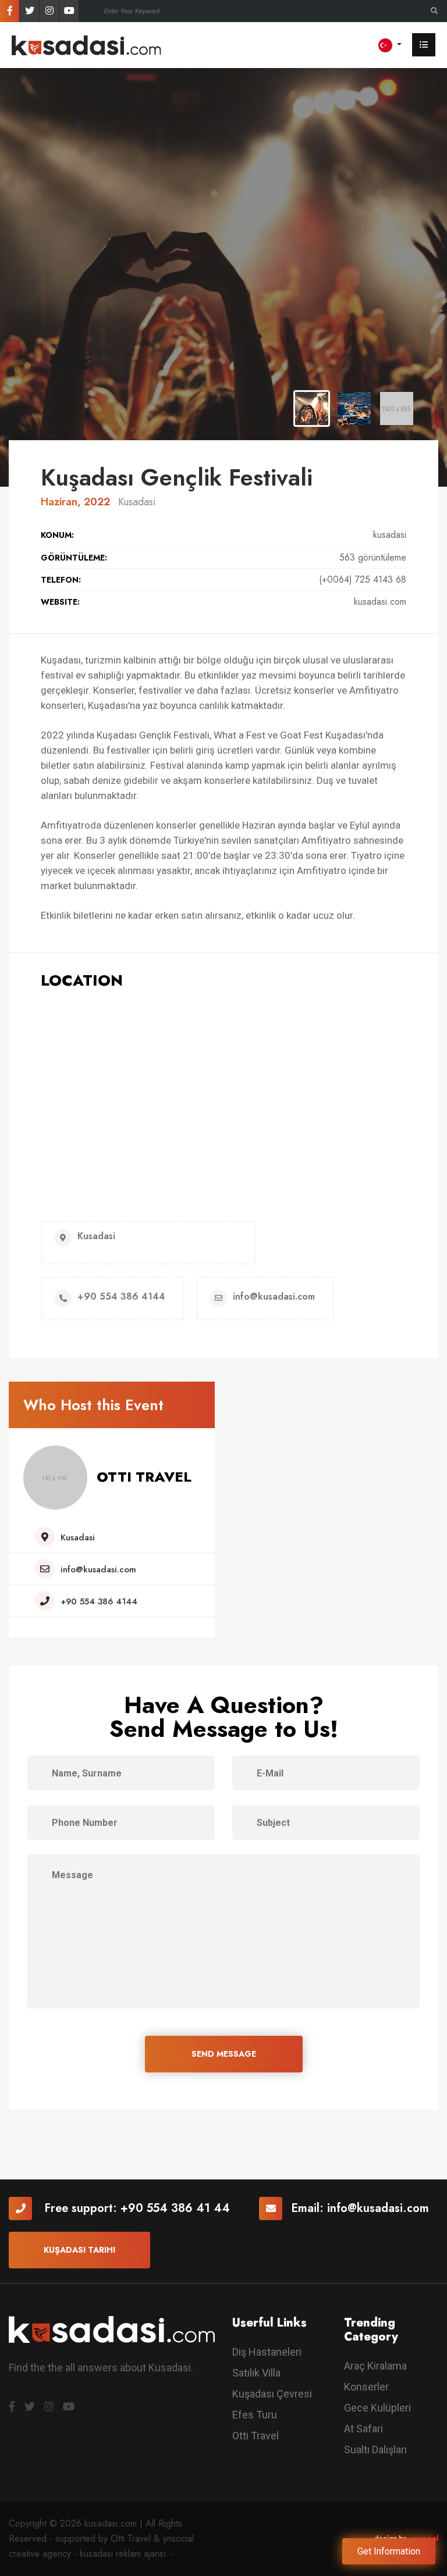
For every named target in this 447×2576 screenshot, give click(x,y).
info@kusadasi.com (378, 2208)
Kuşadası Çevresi (272, 2394)
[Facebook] (10, 11)
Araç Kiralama (375, 2366)
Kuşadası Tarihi (79, 2250)
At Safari (363, 2429)
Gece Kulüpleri (377, 2408)
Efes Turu (255, 2415)
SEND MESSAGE (224, 2054)
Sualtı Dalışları (375, 2450)
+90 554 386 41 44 (175, 2208)
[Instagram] (49, 11)
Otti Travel (256, 2436)
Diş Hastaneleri (267, 2352)
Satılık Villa (256, 2373)
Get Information (389, 2551)
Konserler (366, 2387)
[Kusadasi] (86, 44)
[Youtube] (69, 11)
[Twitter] (29, 11)
